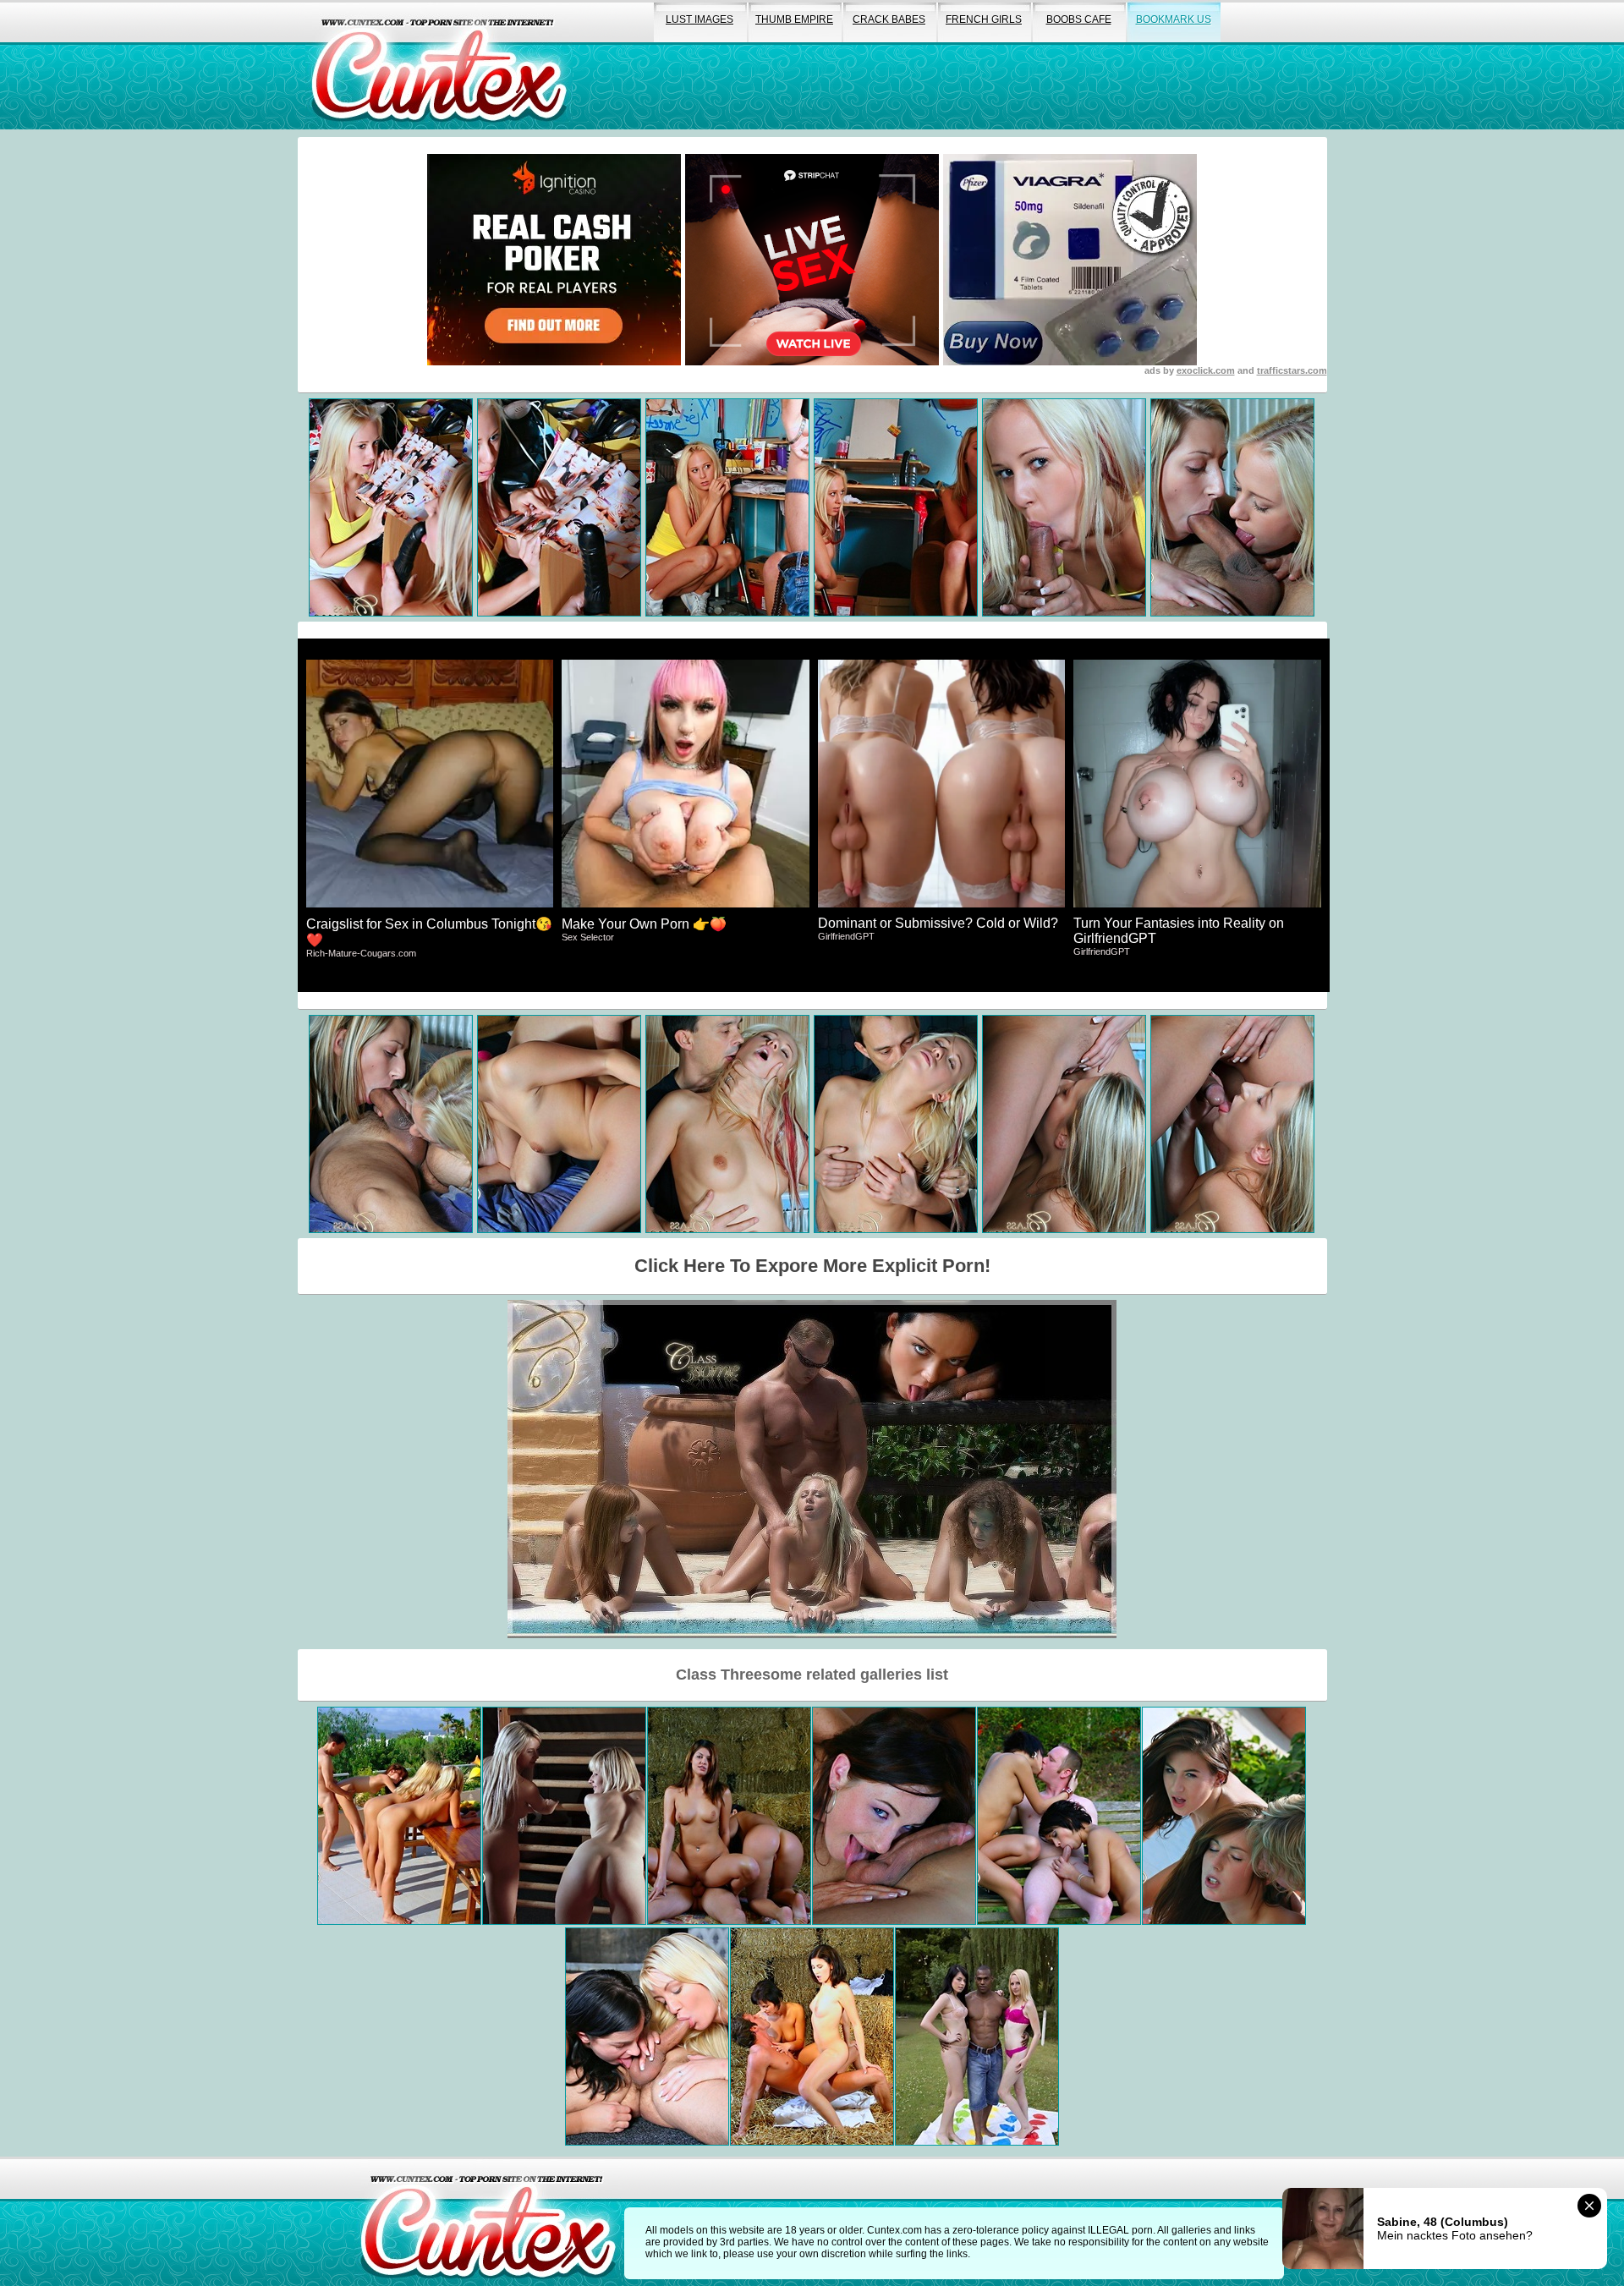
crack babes (889, 19)
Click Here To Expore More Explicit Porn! (812, 1266)
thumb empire (794, 19)
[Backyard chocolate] (977, 2037)
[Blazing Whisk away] (399, 1816)
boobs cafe (1079, 19)
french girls (984, 19)
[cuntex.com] (488, 2221)
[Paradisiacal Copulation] (894, 1816)
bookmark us (1174, 19)
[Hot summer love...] (1059, 1816)
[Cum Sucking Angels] (812, 2037)
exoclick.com (1206, 370)
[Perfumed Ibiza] (1224, 1816)
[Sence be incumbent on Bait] (564, 1816)
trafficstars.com (1292, 370)
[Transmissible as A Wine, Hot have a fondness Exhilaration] (647, 2037)
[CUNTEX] (439, 65)
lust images (700, 19)
